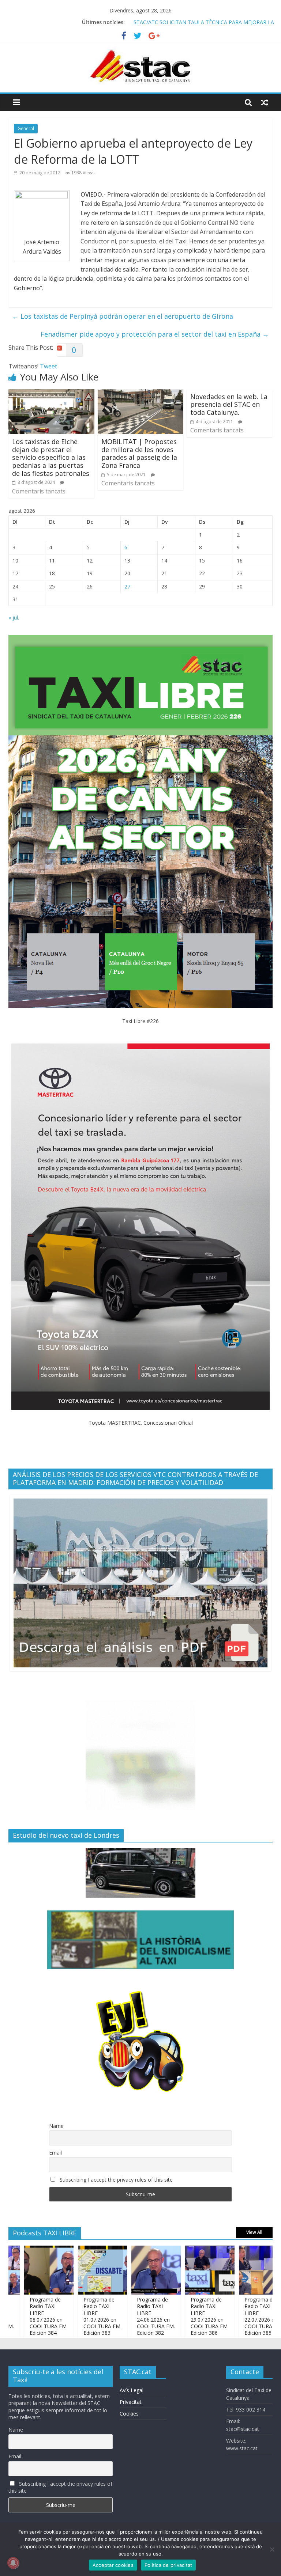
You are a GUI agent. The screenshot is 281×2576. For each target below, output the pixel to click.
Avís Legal (132, 2390)
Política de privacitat (168, 2565)
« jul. (14, 618)
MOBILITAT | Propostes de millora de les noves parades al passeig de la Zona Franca (139, 453)
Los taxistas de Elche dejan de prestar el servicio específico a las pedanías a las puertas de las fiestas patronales (51, 457)
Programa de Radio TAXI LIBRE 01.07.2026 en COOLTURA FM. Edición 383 (68, 2316)
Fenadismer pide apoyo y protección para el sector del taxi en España (155, 334)
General (26, 128)
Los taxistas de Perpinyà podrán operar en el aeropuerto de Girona (123, 316)
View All (254, 2232)
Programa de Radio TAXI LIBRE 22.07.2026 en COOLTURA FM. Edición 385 (229, 2316)
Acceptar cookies (113, 2565)
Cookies (129, 2414)
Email (55, 2153)
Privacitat (131, 2402)
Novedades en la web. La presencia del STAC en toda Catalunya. (229, 404)
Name (56, 2126)
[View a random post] (265, 102)
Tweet (48, 366)
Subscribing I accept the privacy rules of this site (115, 2180)
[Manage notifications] (13, 2563)
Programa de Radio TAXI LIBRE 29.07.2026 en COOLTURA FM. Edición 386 (176, 2316)
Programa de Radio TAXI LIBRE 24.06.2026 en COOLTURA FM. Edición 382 (122, 2316)
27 (127, 586)
